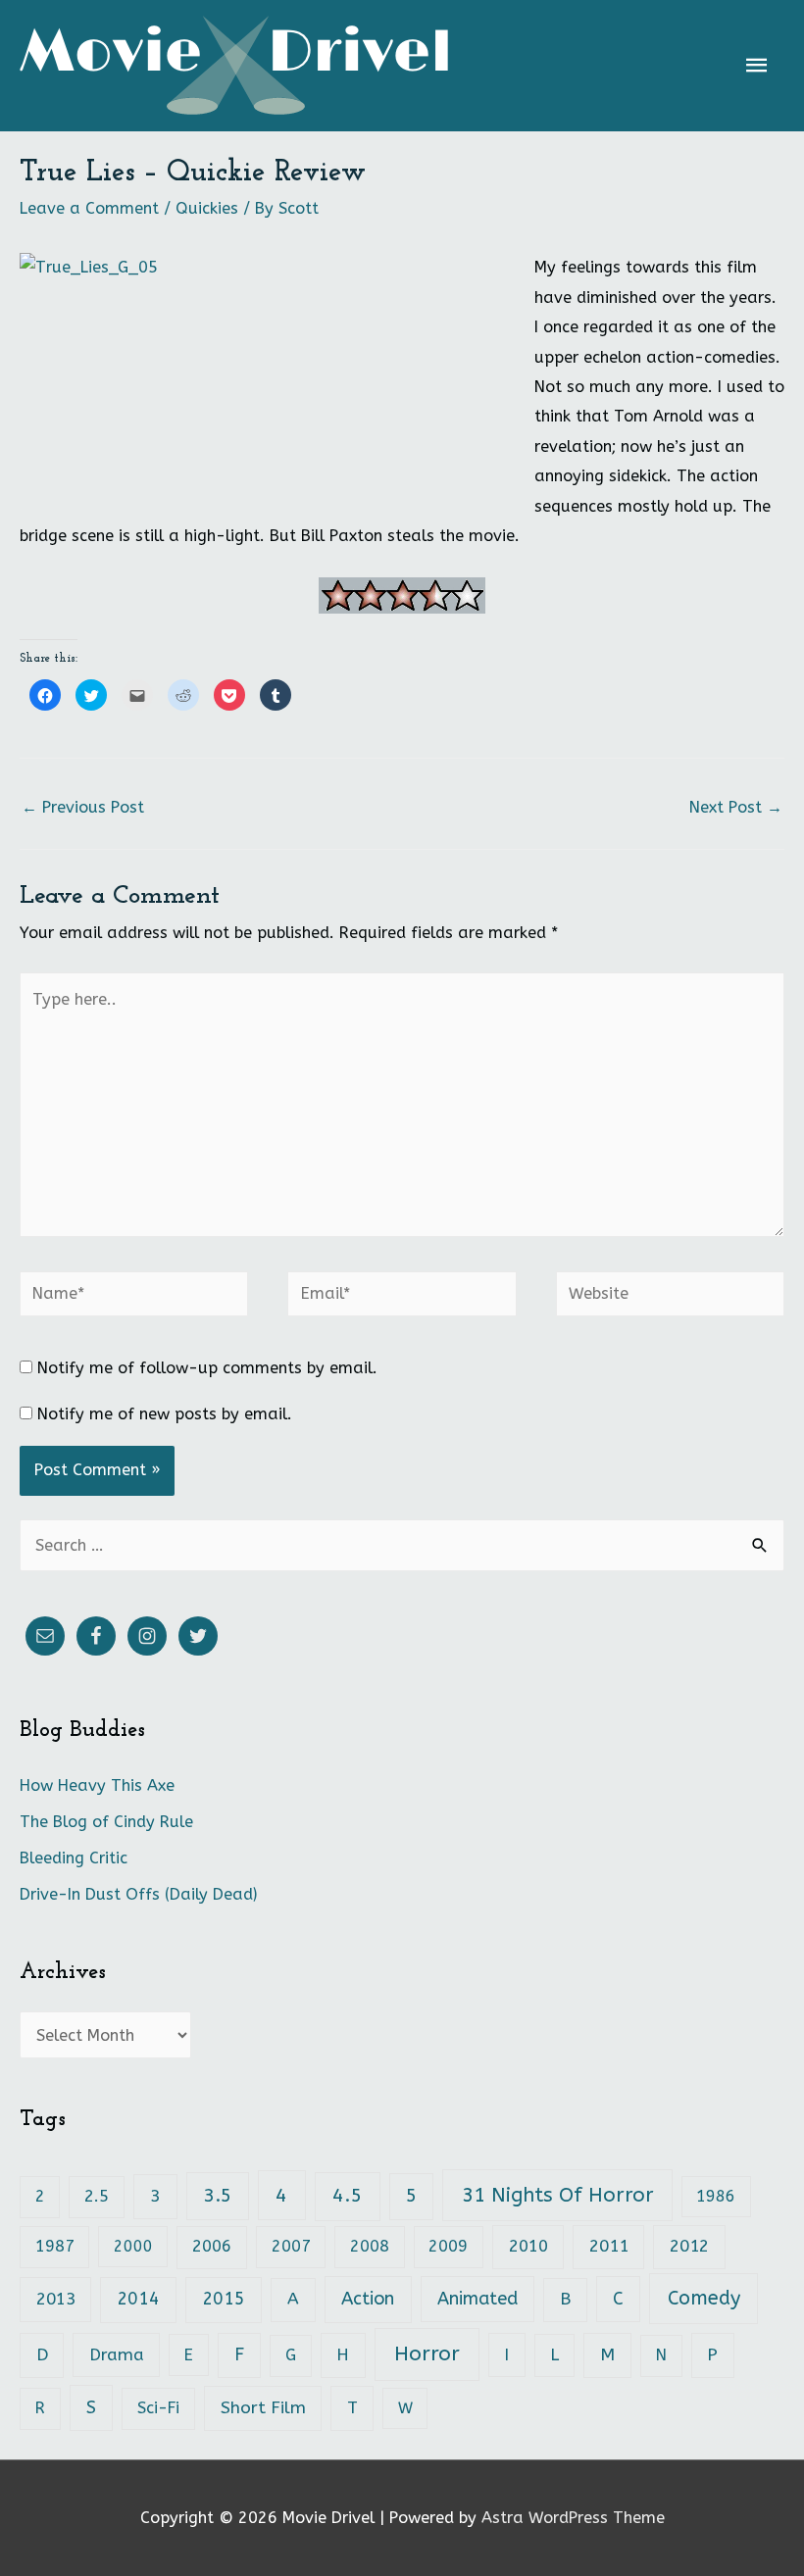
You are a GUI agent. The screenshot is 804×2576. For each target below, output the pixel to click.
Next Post (736, 807)
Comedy (704, 2298)
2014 (138, 2299)
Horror (427, 2354)
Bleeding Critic (74, 1858)
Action (368, 2299)
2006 (212, 2246)
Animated (477, 2299)
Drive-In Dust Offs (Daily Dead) (138, 1894)
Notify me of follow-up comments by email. (207, 1368)
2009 (448, 2246)
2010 (528, 2246)
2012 (689, 2246)
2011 (609, 2246)
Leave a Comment (89, 208)
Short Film (263, 2408)
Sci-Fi (158, 2408)
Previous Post (83, 807)
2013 (56, 2299)
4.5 (347, 2195)
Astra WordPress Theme (573, 2518)
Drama (117, 2355)
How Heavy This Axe (97, 1785)
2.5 (97, 2196)
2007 (291, 2246)
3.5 (218, 2196)
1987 (55, 2246)
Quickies (207, 208)
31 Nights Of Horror (558, 2195)
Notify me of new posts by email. (165, 1414)
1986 (716, 2196)
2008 (370, 2246)
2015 (224, 2299)
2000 (133, 2246)
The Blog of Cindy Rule (106, 1822)
